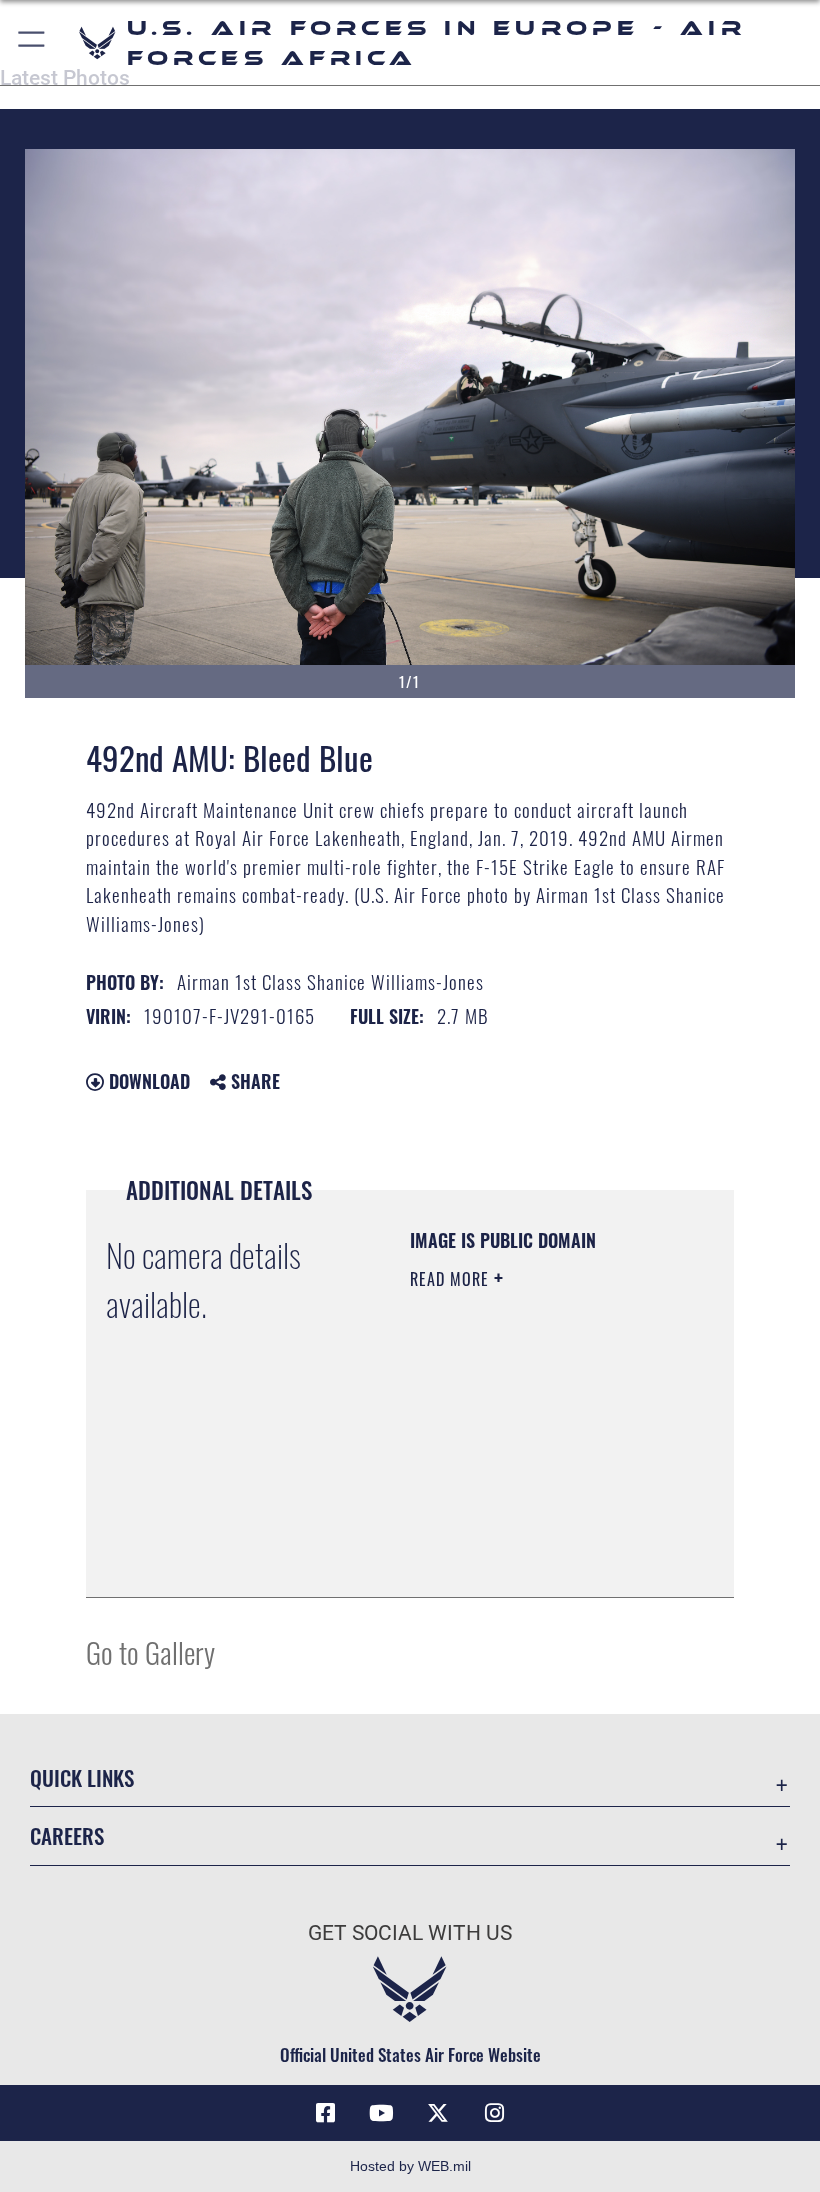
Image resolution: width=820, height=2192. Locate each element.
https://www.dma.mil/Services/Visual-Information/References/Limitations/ (531, 1532)
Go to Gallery (150, 1651)
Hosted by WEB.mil (410, 2166)
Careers (67, 1835)
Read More (452, 1279)
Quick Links (82, 1777)
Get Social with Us (410, 1933)
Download (147, 1081)
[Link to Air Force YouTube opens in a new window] (382, 2113)
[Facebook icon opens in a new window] (326, 2113)
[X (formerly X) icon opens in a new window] (438, 2113)
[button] (32, 42)
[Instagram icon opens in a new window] (494, 2113)
